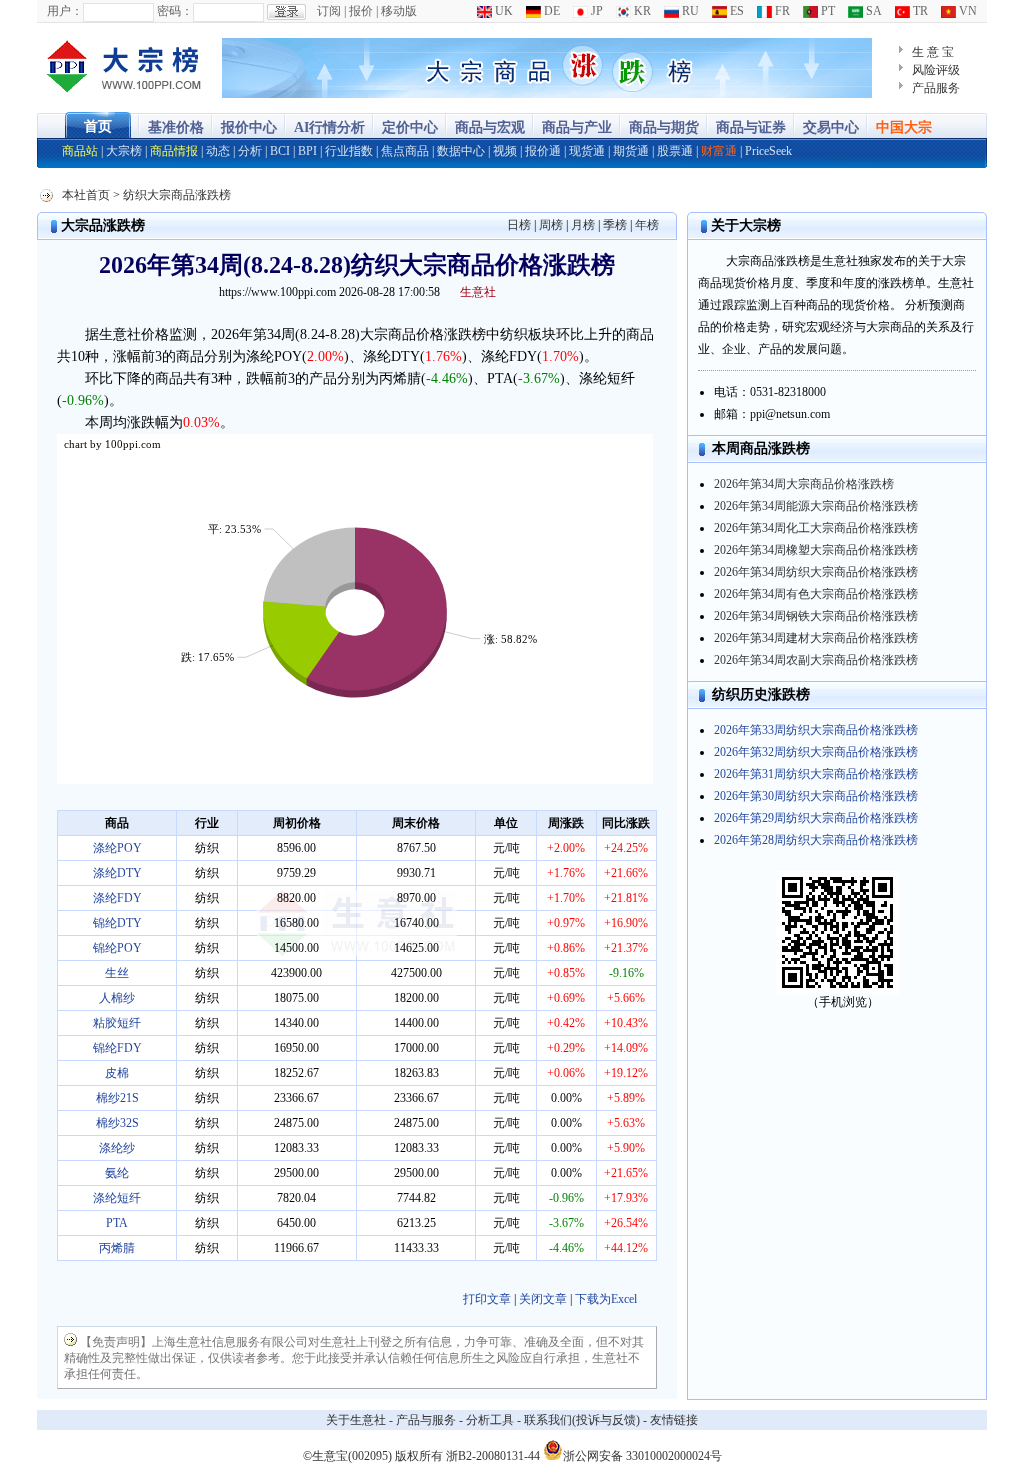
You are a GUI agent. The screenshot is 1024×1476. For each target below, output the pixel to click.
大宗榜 (124, 151)
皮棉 (117, 1073)
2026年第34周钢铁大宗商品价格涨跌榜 (816, 616)
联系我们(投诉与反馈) (582, 1420)
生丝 (117, 973)
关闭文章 (543, 1299)
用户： (65, 11)
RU (689, 11)
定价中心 (410, 127)
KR (641, 11)
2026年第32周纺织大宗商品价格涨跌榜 (816, 752)
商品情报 (174, 151)
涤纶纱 (117, 1148)
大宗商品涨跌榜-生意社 (124, 68)
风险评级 (936, 70)
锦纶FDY (117, 1048)
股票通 (675, 151)
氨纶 (117, 1173)
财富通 (719, 151)
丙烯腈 (117, 1248)
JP (595, 11)
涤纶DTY (117, 873)
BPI (307, 151)
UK (502, 11)
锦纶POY (117, 948)
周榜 (551, 225)
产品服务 (936, 88)
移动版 (399, 11)
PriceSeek (768, 151)
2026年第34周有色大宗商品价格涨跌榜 (816, 594)
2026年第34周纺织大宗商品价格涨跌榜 (816, 572)
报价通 (543, 151)
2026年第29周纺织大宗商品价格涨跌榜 (816, 818)
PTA (117, 1223)
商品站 (80, 151)
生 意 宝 (933, 52)
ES (735, 11)
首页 (98, 126)
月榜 (583, 225)
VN (966, 11)
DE (550, 11)
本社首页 (86, 195)
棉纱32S (117, 1123)
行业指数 (349, 151)
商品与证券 (751, 127)
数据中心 (461, 151)
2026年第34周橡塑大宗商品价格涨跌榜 (816, 550)
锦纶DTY (117, 923)
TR (919, 11)
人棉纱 (117, 998)
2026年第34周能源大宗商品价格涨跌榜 (816, 506)
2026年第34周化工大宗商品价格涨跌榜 (816, 528)
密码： (175, 11)
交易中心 (831, 127)
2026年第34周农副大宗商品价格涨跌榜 (816, 660)
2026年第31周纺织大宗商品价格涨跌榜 (816, 774)
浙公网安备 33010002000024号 (642, 1454)
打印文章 (487, 1299)
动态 (218, 151)
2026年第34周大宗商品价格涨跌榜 (804, 484)
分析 (250, 151)
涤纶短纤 (117, 1198)
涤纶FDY (117, 898)
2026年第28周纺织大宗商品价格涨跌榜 (816, 840)
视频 (505, 151)
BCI (280, 151)
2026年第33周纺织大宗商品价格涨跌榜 (816, 730)
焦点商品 (405, 151)
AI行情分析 (329, 127)
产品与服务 (426, 1420)
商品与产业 (577, 127)
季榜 (615, 225)
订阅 (329, 11)
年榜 (647, 225)
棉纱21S (117, 1098)
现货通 (587, 151)
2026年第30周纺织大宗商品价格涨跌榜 (816, 796)
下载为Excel (606, 1299)
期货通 (631, 151)
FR (781, 11)
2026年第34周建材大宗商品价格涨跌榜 (816, 638)
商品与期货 (664, 127)
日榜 (519, 225)
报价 (361, 11)
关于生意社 (356, 1420)
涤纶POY (117, 848)
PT (826, 11)
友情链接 (674, 1420)
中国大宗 (904, 127)
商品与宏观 (490, 127)
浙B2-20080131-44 (493, 1456)
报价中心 (249, 127)
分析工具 (490, 1420)
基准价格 (176, 127)
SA (872, 11)
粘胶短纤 (117, 1023)
